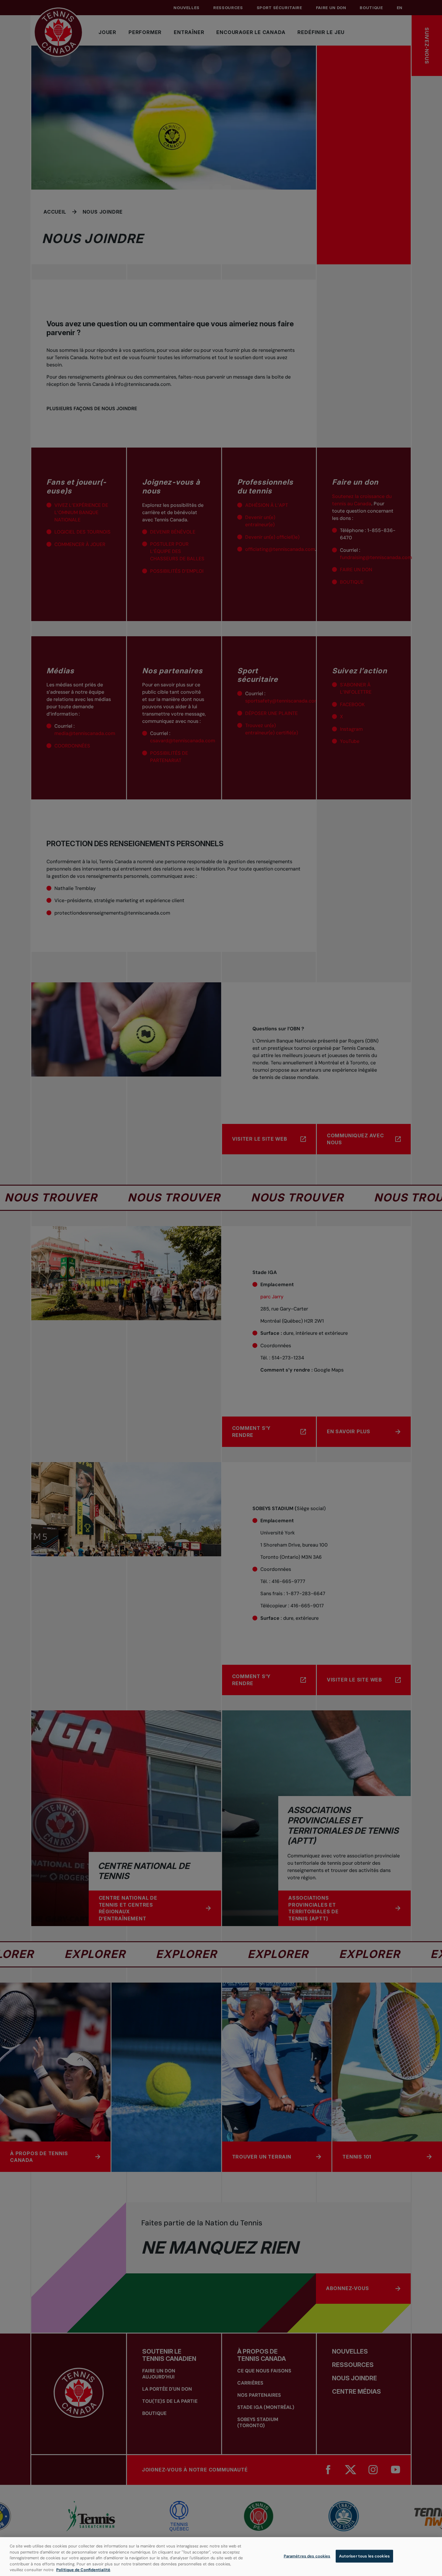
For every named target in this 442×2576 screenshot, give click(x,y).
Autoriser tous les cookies (364, 2556)
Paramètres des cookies (307, 2556)
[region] (221, 2557)
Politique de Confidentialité (83, 2570)
